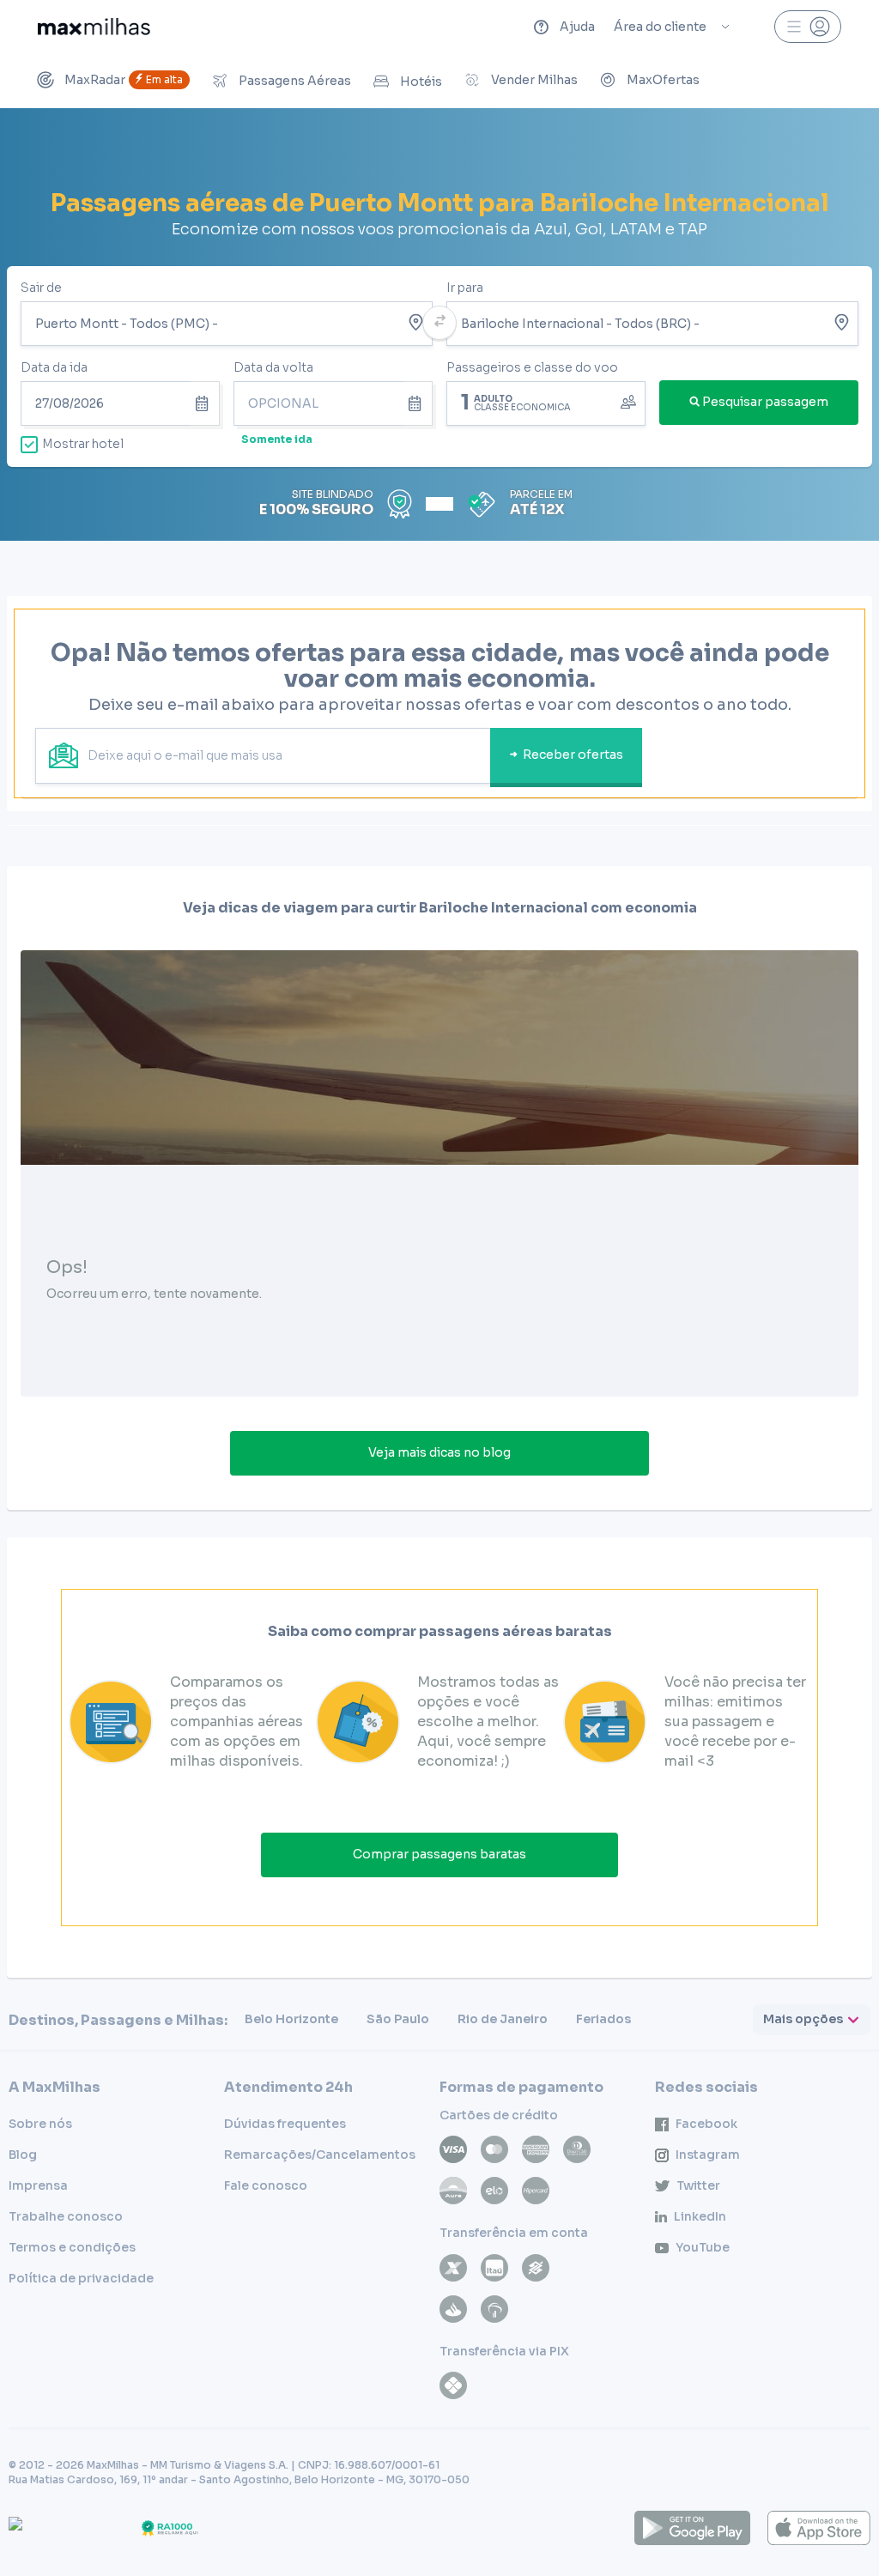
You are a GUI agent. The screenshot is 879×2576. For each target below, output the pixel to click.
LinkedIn (700, 2216)
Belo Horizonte (291, 2019)
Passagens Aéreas (295, 81)
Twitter (698, 2185)
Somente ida (277, 439)
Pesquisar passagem (765, 402)
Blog (23, 2155)
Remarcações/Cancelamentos (320, 2155)
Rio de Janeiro (503, 2019)
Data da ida (54, 367)
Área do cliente (660, 27)
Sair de (41, 288)
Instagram (708, 2155)
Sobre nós (40, 2124)
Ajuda (577, 27)
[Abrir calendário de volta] (418, 403)
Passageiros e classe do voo (532, 367)
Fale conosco (266, 2185)
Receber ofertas (573, 755)
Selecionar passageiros (546, 402)
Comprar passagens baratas (439, 1854)
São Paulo (398, 2019)
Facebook (706, 2124)
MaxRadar (124, 80)
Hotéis (421, 82)
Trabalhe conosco (66, 2216)
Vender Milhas (534, 80)
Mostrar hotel (83, 444)
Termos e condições (72, 2247)
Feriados (603, 2019)
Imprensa (38, 2185)
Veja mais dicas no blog (439, 1452)
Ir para (465, 288)
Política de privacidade (81, 2278)
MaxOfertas (663, 80)
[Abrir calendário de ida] (205, 403)
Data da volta (273, 367)
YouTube (703, 2247)
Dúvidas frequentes (285, 2124)
